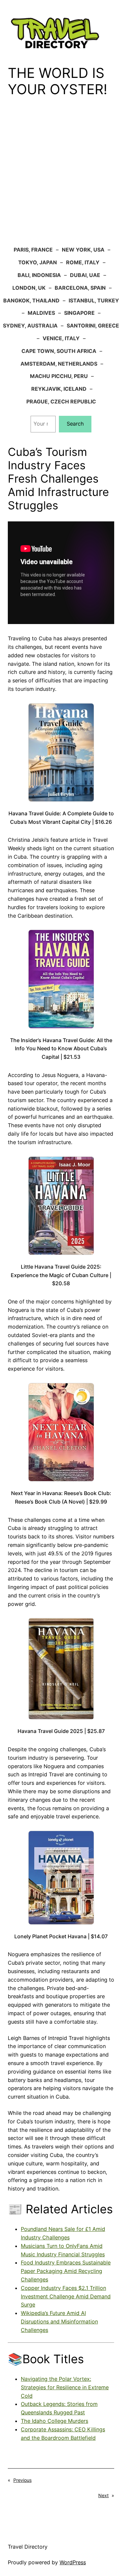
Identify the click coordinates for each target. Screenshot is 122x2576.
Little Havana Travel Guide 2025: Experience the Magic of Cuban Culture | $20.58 (61, 1275)
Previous (22, 2480)
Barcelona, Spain (80, 288)
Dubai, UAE (85, 275)
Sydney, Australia (30, 326)
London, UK (29, 288)
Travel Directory (28, 2547)
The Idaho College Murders (54, 2421)
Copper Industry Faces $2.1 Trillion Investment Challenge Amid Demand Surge (66, 2296)
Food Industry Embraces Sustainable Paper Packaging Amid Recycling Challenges (66, 2271)
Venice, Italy (61, 338)
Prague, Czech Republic (61, 401)
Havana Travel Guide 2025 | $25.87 (61, 1731)
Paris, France (33, 250)
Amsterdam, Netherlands (59, 364)
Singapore (79, 313)
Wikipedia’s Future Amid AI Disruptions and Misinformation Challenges (59, 2321)
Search (75, 424)
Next (103, 2495)
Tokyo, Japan (38, 262)
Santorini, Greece (93, 326)
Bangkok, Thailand (31, 300)
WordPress (73, 2562)
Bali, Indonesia (39, 275)
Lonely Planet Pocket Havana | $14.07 (61, 1936)
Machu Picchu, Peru (59, 376)
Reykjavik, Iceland (59, 389)
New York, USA (83, 250)
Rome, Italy (83, 262)
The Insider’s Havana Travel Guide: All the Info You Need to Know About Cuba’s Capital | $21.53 (61, 1048)
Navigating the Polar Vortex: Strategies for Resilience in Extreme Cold (65, 2387)
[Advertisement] (61, 176)
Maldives (41, 313)
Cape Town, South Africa (59, 351)
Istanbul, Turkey (94, 300)
